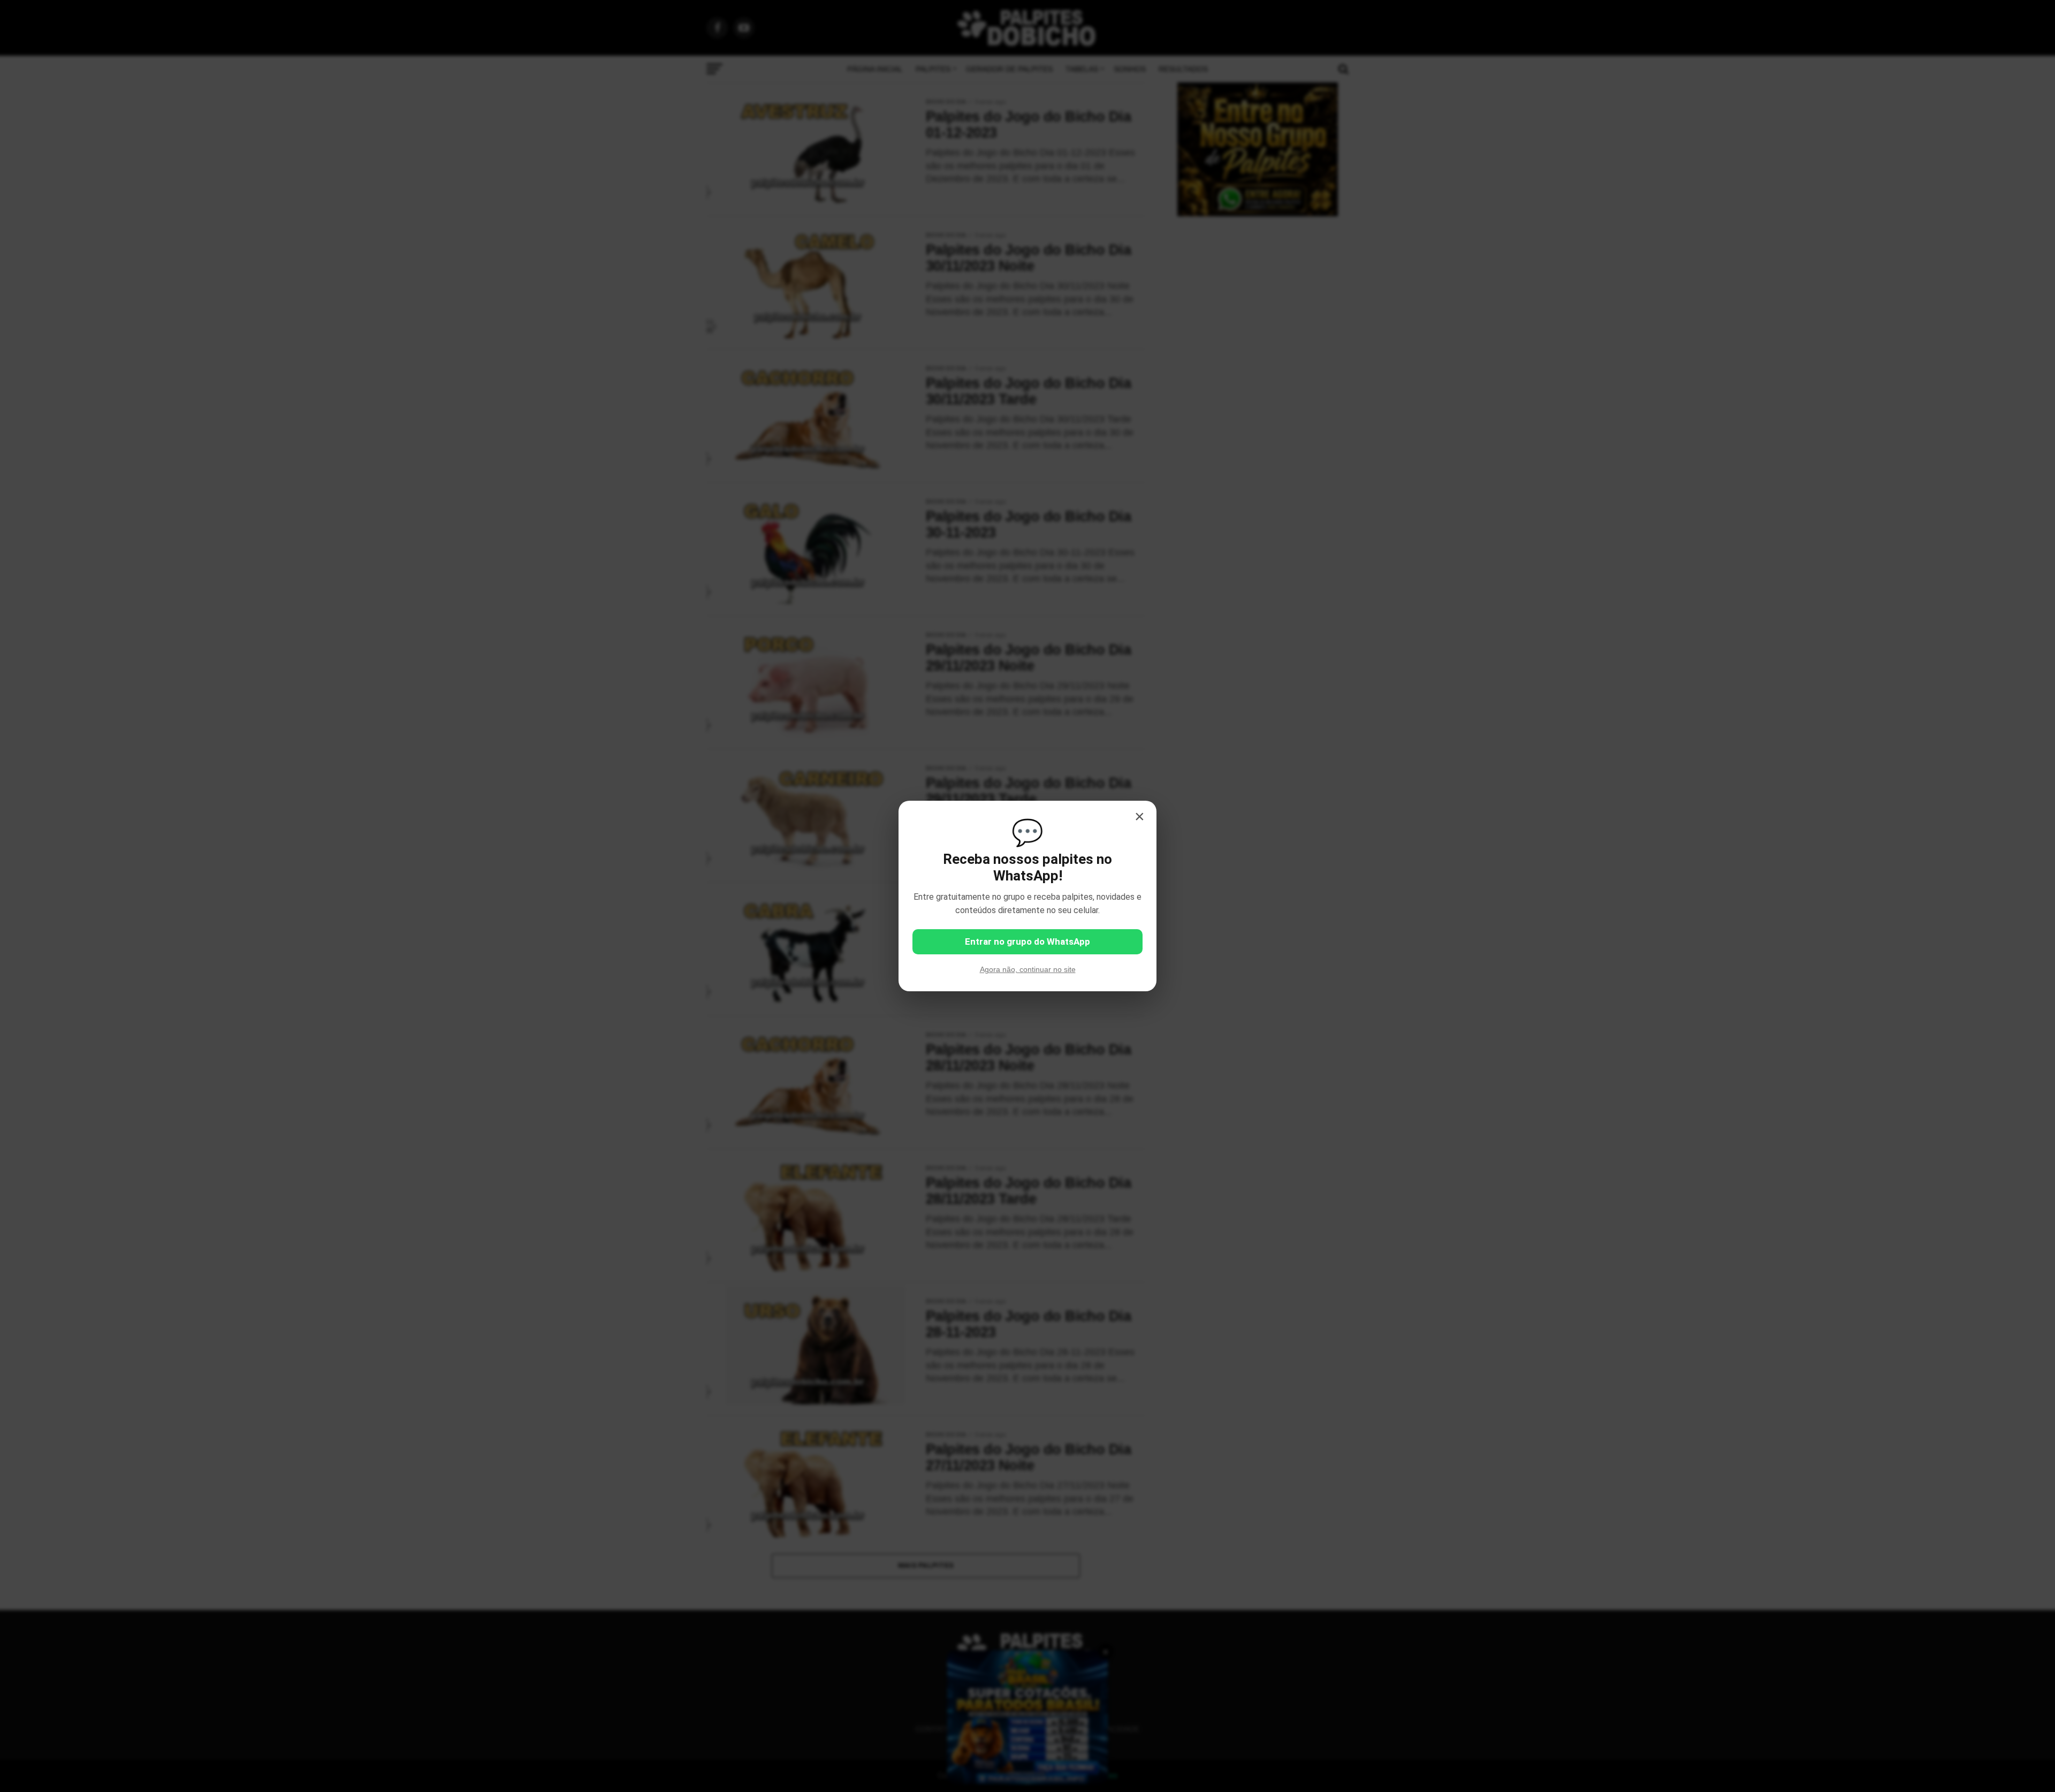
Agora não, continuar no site (1028, 969)
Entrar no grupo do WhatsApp (1027, 941)
